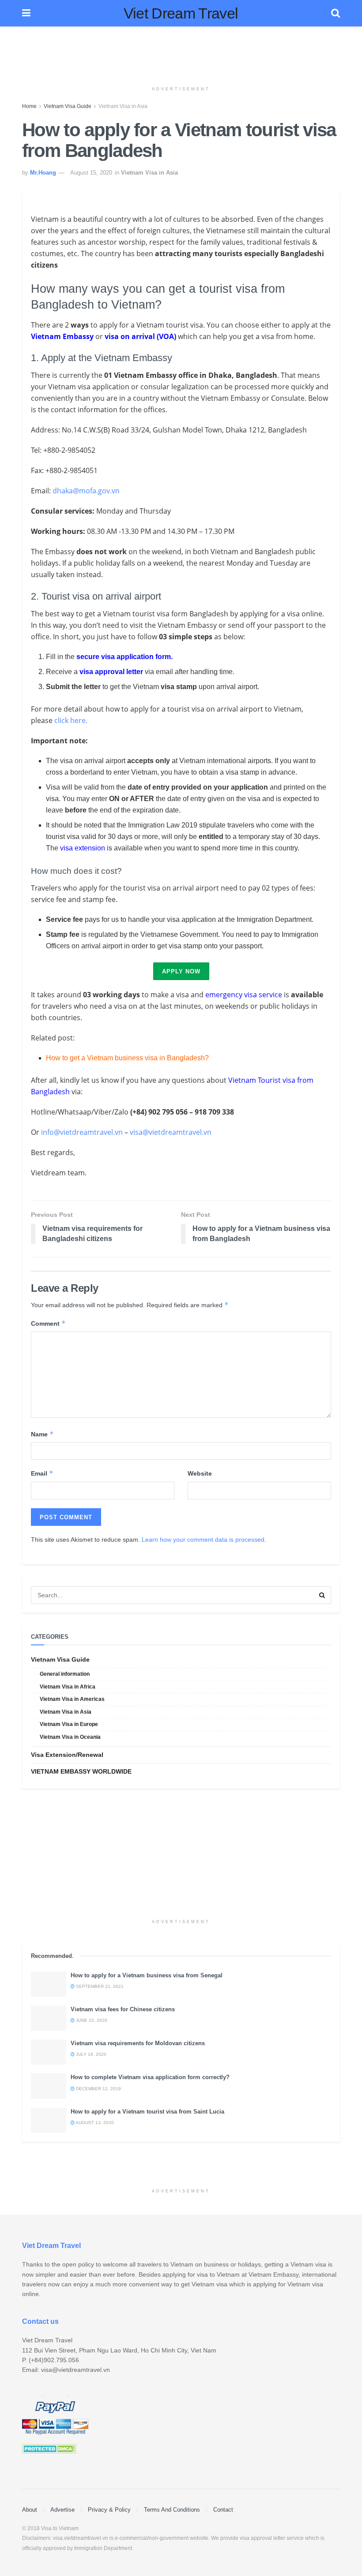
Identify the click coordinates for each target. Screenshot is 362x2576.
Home (29, 106)
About (30, 2510)
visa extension (83, 848)
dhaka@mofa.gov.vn (86, 491)
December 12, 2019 (98, 2089)
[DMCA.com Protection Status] (49, 2448)
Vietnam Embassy (62, 336)
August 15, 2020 (91, 173)
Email (42, 1473)
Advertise (62, 2510)
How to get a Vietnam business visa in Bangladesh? (127, 1058)
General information (65, 1674)
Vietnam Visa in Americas (72, 1699)
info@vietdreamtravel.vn (82, 1132)
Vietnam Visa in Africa (68, 1687)
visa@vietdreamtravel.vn (171, 1132)
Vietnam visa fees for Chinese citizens (123, 2009)
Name (42, 1434)
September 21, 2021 (99, 1986)
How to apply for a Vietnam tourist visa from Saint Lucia (147, 2112)
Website (200, 1473)
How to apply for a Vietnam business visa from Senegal (147, 1975)
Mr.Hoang (43, 173)
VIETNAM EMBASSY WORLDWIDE (81, 1771)
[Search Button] (322, 1595)
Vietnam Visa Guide (68, 106)
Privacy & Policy (109, 2510)
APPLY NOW (181, 971)
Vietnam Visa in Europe (69, 1724)
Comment (48, 1323)
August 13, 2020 (94, 2123)
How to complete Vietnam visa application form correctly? (150, 2077)
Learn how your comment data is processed (203, 1540)
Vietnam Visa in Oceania (70, 1737)
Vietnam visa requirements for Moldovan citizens (138, 2043)
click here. (71, 720)
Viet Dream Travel (181, 13)
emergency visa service (244, 995)
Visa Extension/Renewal (67, 1755)
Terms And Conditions (172, 2510)
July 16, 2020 (90, 2054)
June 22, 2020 (91, 2020)
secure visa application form (124, 657)
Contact (223, 2510)
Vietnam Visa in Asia (123, 106)
